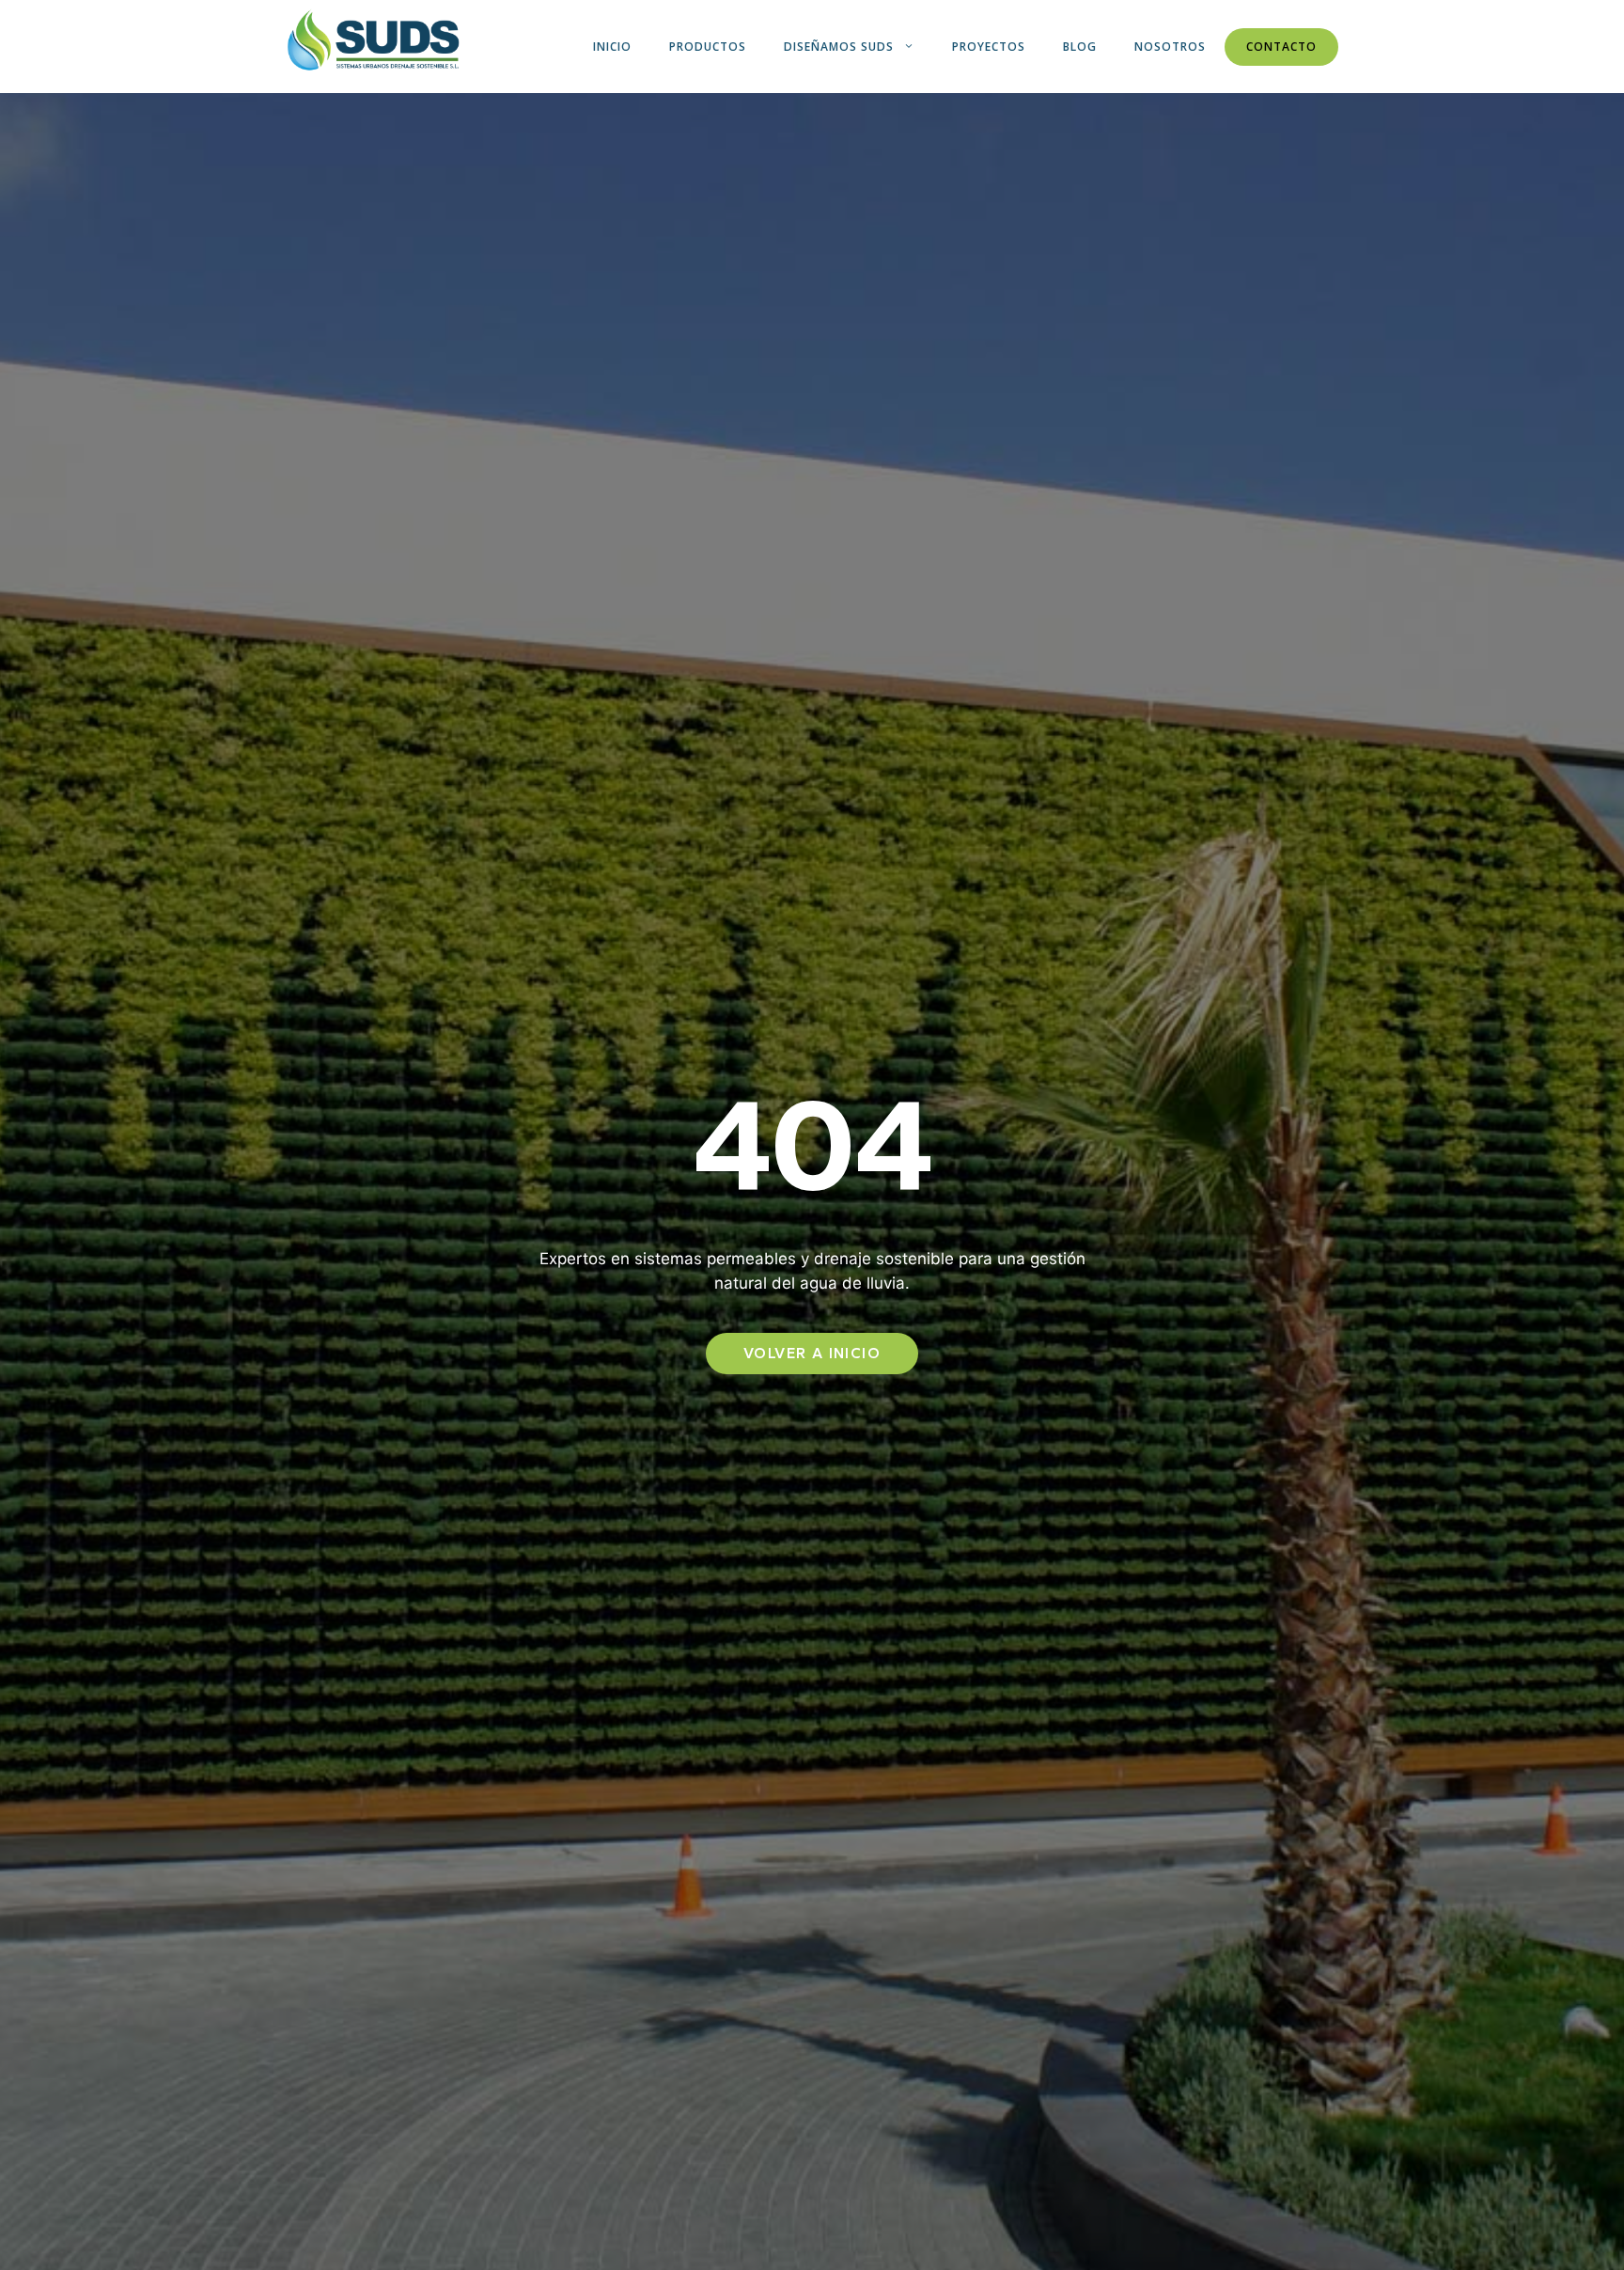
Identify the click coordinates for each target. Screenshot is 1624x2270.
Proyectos (989, 47)
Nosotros (1170, 47)
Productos (708, 47)
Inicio (612, 47)
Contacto (1281, 47)
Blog (1080, 47)
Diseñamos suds (839, 47)
